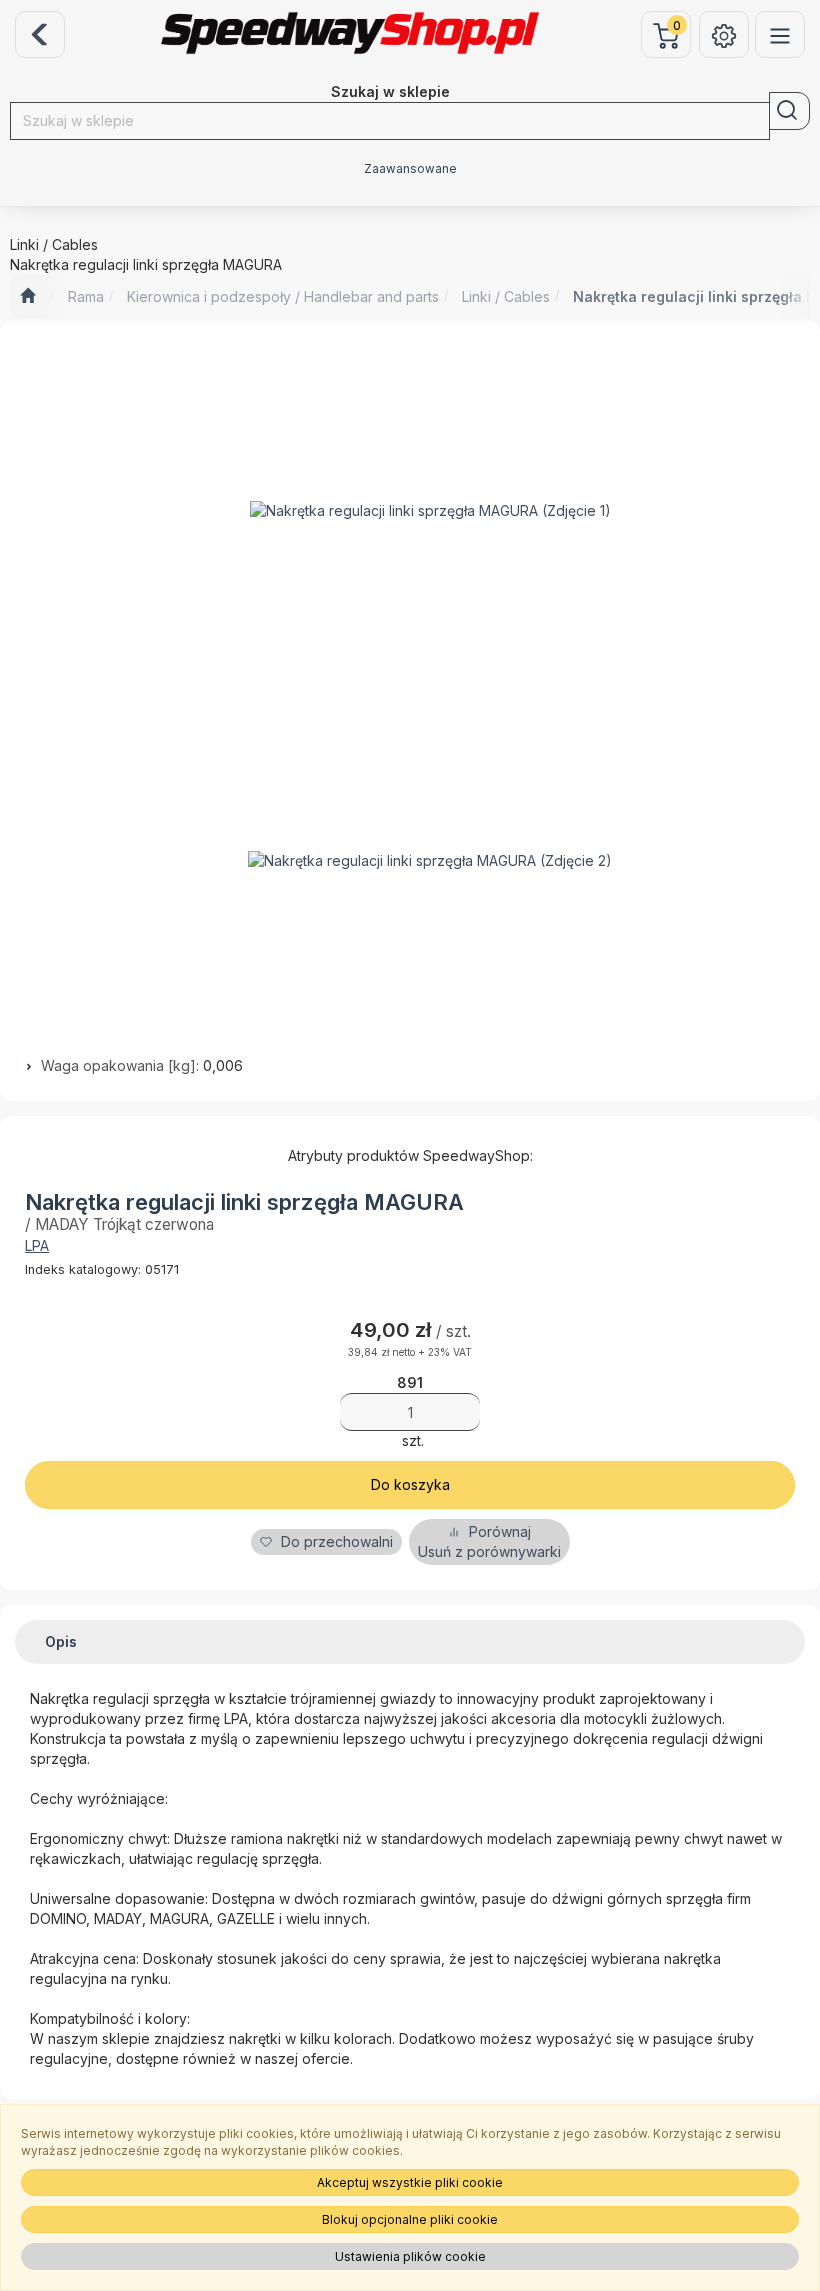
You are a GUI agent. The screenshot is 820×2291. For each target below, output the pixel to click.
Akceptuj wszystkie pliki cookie (410, 2182)
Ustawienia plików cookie (410, 2256)
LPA (37, 1245)
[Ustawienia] (724, 34)
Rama (86, 296)
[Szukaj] (789, 111)
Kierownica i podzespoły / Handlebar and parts (283, 296)
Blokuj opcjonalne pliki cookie (410, 2219)
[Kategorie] (780, 34)
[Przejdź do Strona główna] (27, 297)
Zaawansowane (410, 169)
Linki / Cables (506, 296)
